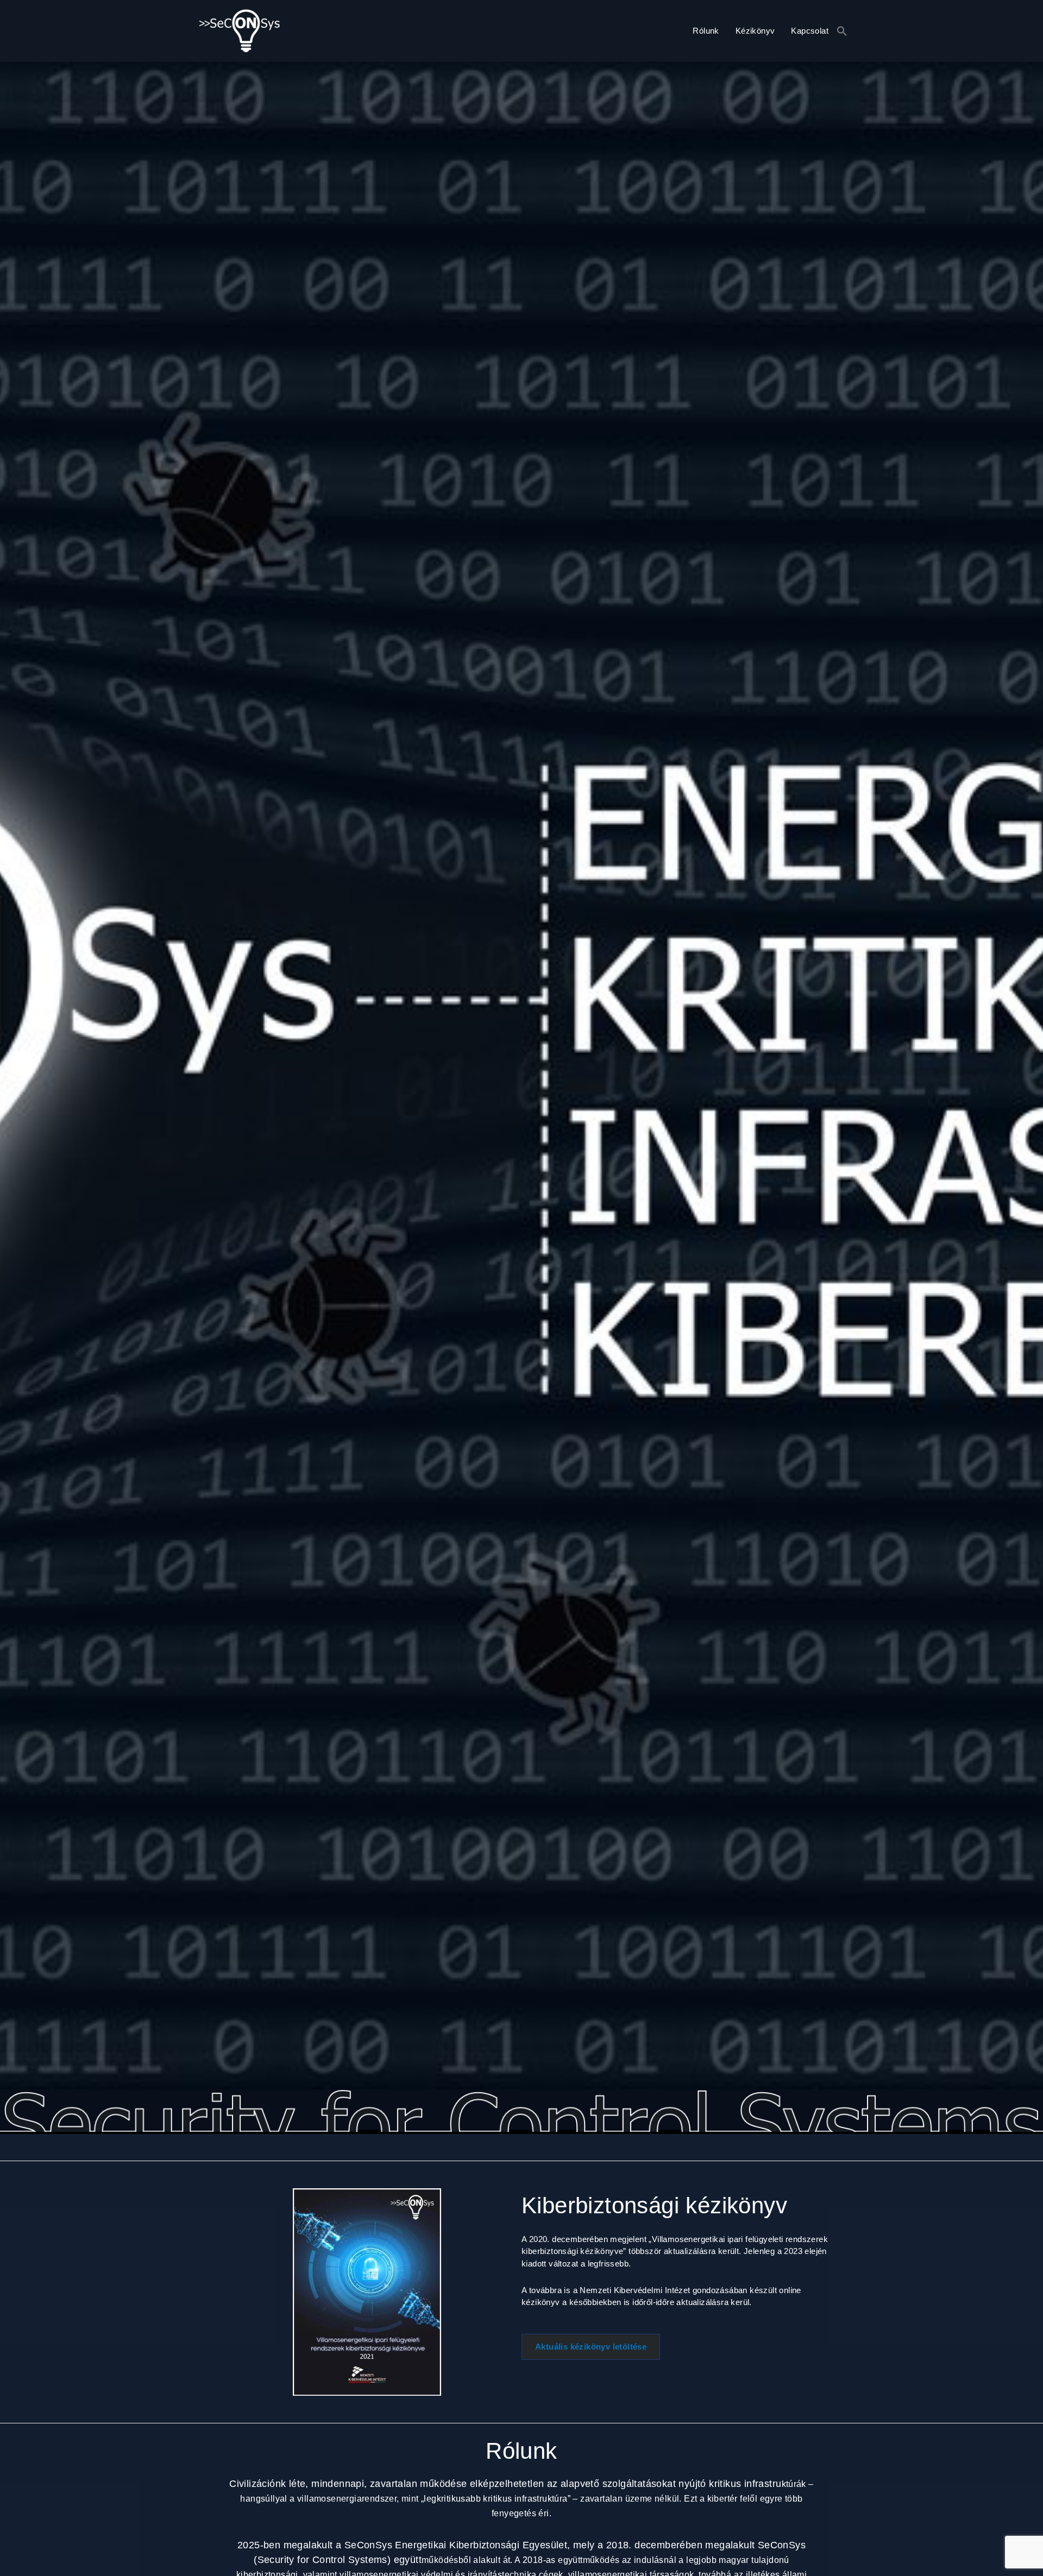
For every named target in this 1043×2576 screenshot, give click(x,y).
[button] (842, 31)
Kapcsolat (810, 31)
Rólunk (706, 31)
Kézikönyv (755, 31)
